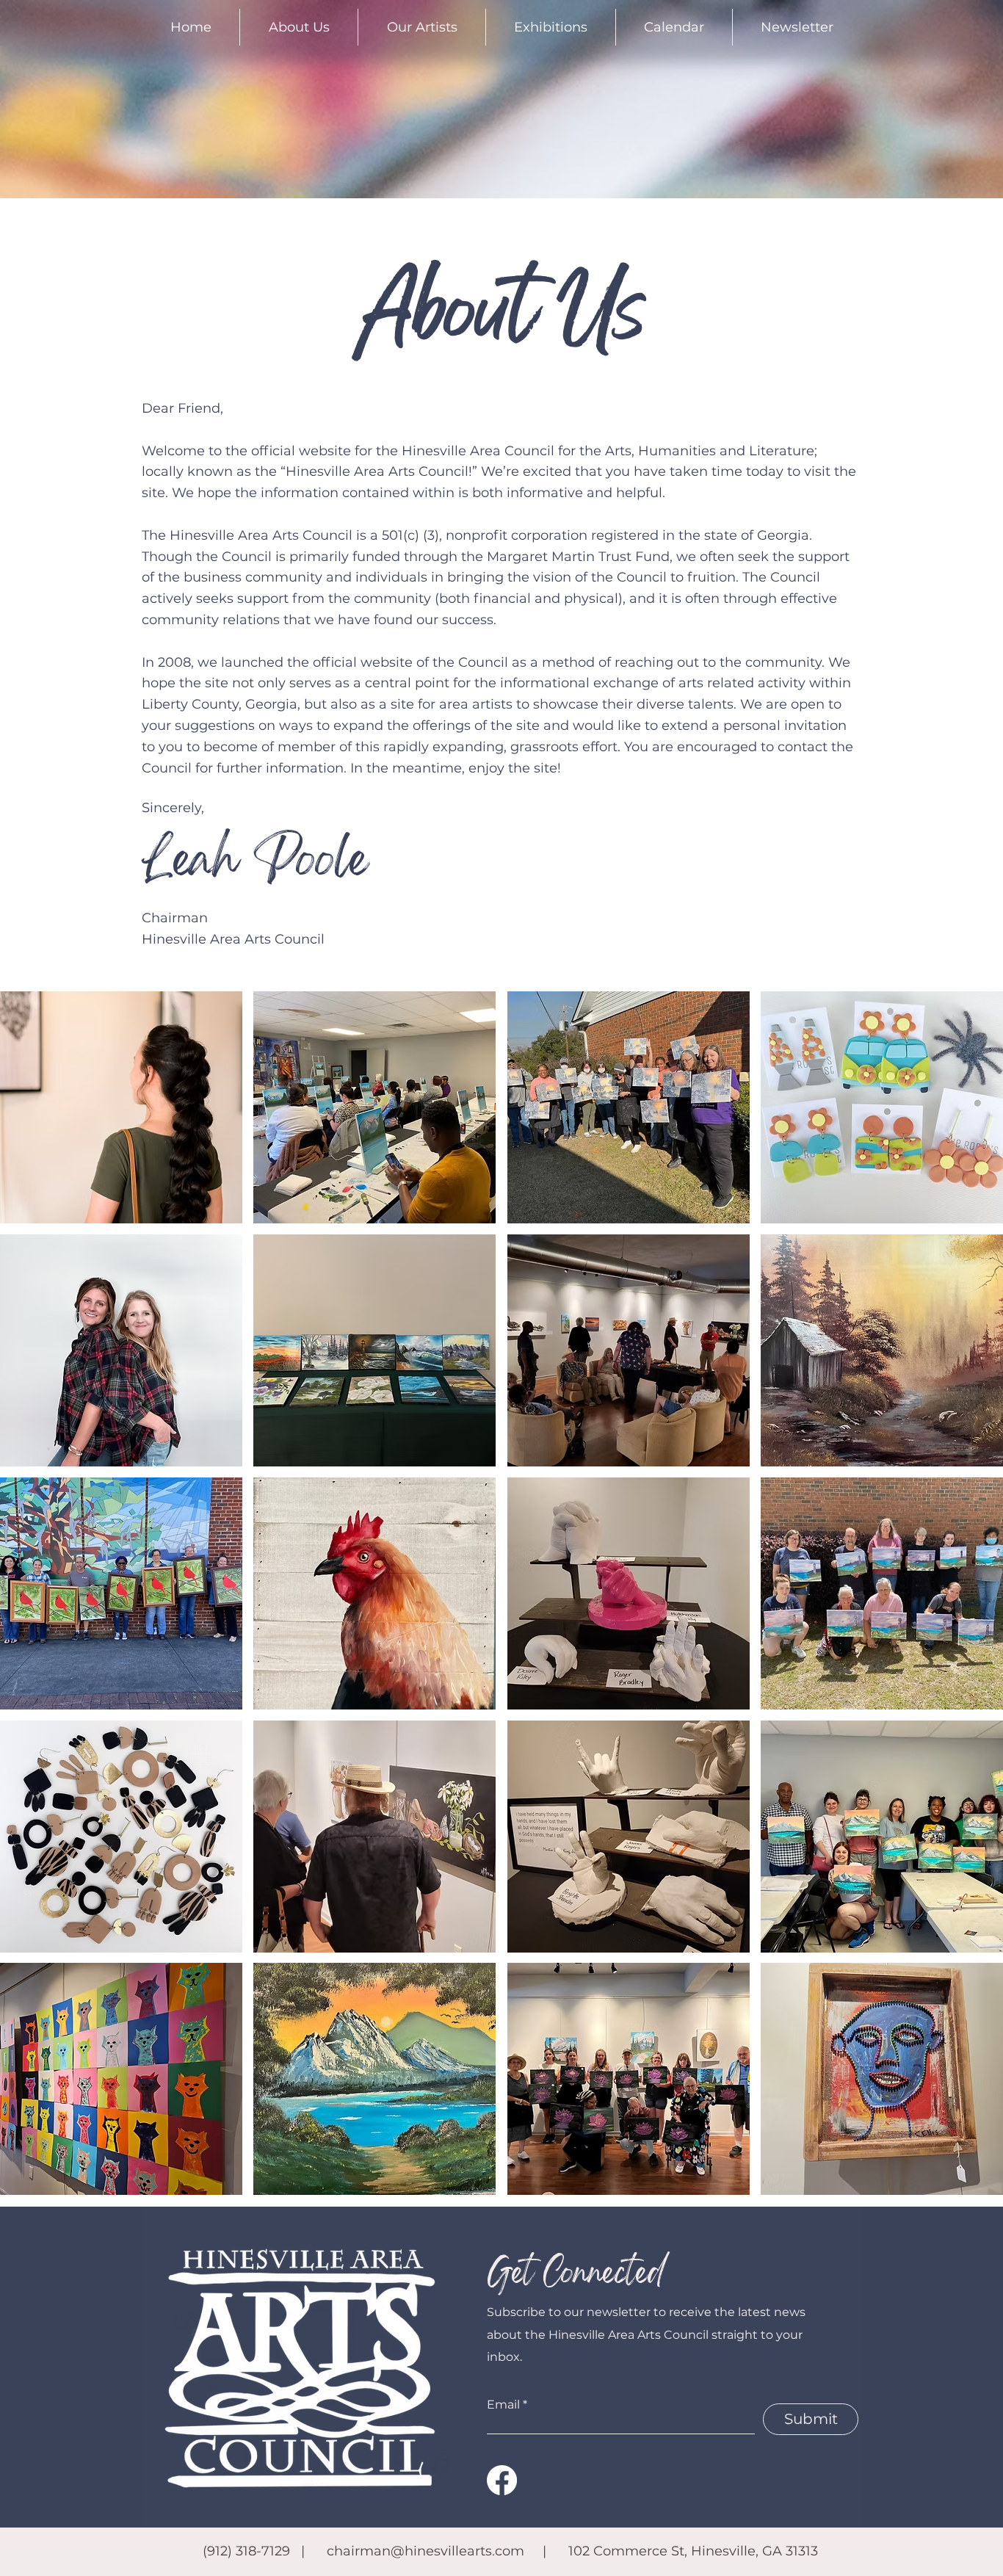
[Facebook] (502, 2480)
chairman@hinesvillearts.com (426, 2551)
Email (503, 2405)
